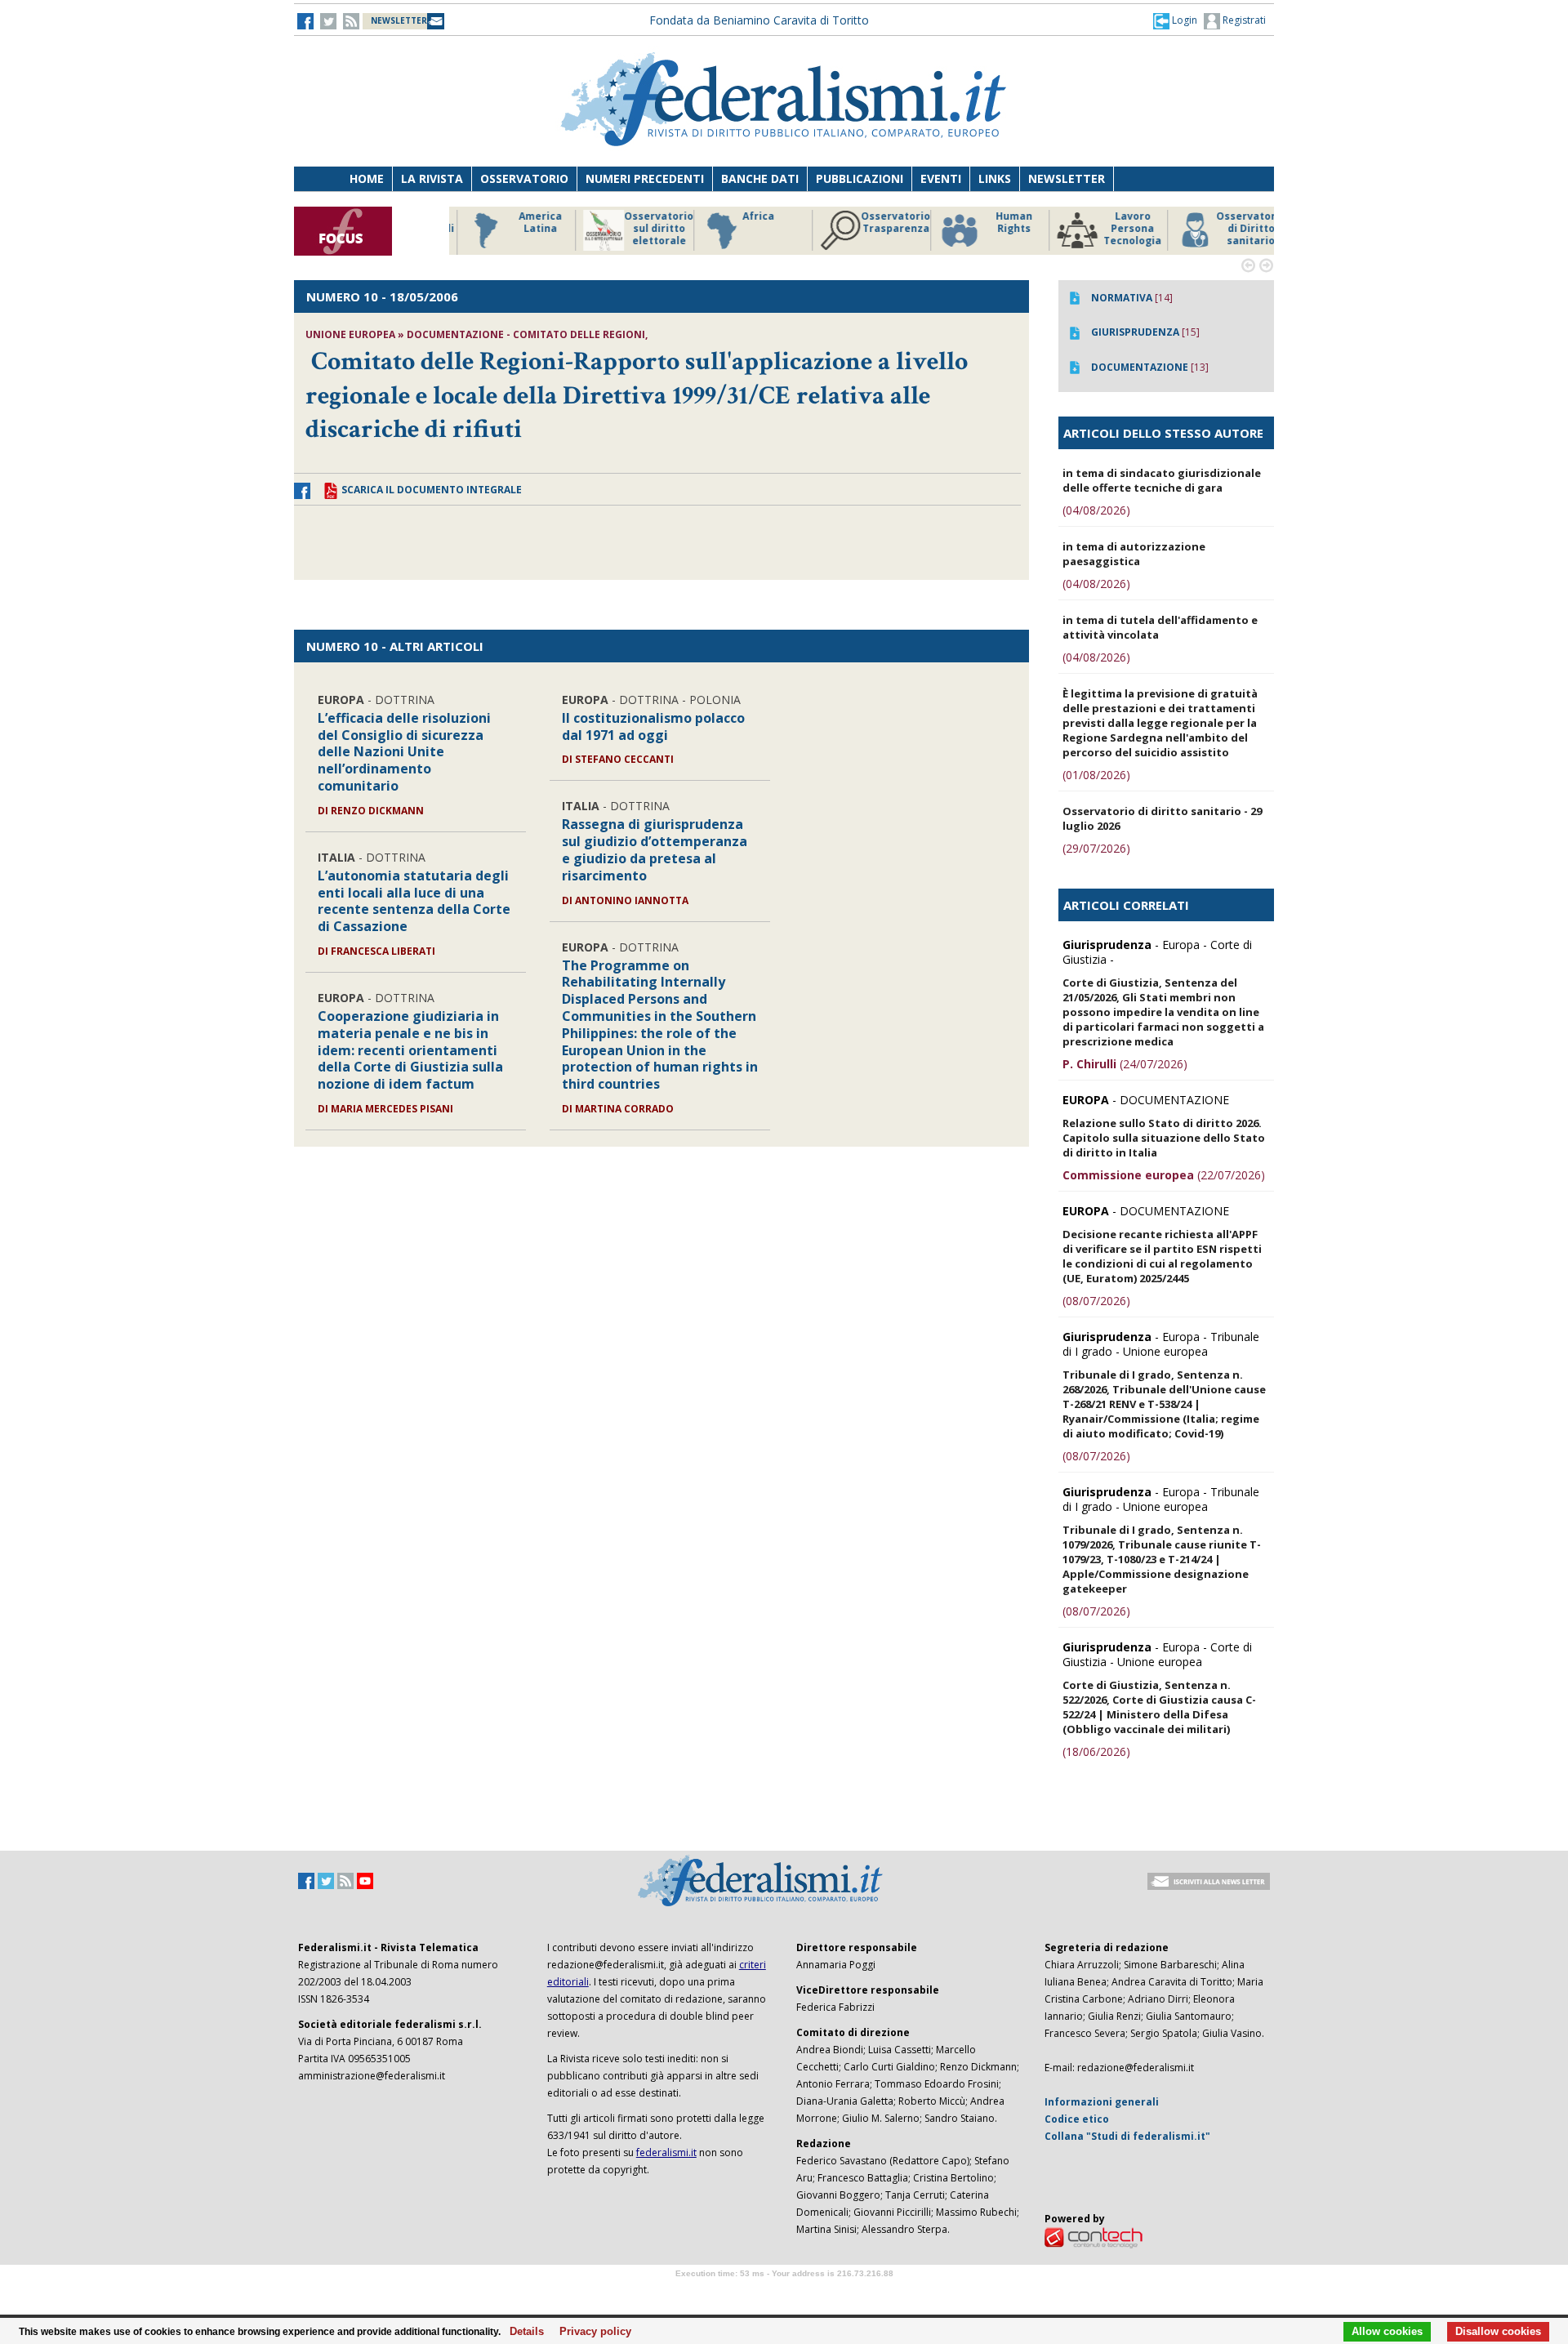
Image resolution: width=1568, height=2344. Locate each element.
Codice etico (1077, 2119)
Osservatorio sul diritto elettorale (645, 229)
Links (995, 178)
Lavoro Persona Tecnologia (1118, 229)
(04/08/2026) (1096, 510)
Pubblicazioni (860, 178)
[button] (1175, 20)
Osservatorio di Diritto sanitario (1237, 229)
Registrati (1243, 20)
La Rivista (432, 178)
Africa (744, 216)
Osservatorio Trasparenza (882, 223)
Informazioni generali (1102, 2102)
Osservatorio (524, 178)
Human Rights (1000, 223)
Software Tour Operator (784, 2292)
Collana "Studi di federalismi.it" (1127, 2136)
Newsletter (1067, 178)
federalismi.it (666, 2152)
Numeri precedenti (645, 178)
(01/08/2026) (1096, 775)
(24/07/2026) (1125, 1064)
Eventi (941, 178)
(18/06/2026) (1096, 1751)
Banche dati (760, 178)
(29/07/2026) (1096, 848)
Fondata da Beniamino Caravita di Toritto (759, 20)
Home (367, 178)
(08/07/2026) (1096, 1301)
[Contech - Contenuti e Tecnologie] (1094, 2237)
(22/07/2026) (1164, 1175)
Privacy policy (591, 2332)
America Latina (526, 223)
